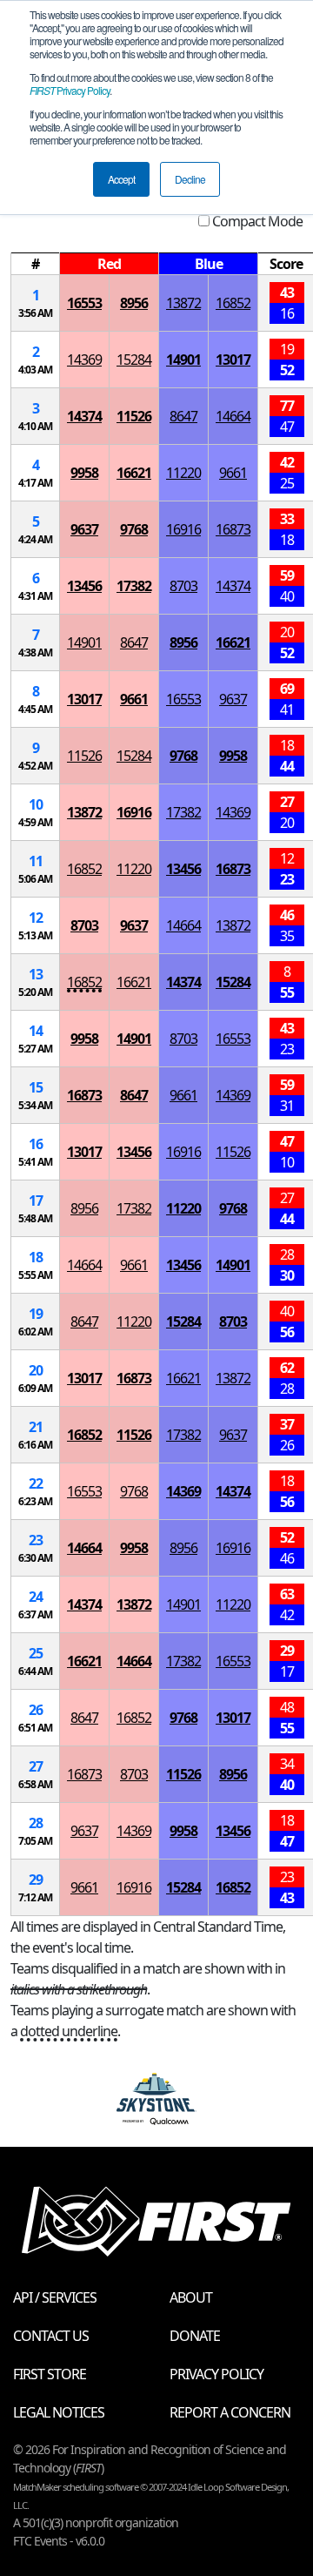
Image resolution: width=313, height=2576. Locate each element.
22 (36, 1483)
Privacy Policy (70, 90)
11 (36, 861)
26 (36, 1710)
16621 (134, 473)
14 (36, 1031)
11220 (183, 473)
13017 (233, 360)
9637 (84, 529)
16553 (84, 303)
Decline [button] (190, 179)
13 (36, 974)
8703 (183, 586)
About (191, 2297)
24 (36, 1597)
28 (36, 1823)
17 (36, 1201)
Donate (195, 2336)
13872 (183, 303)
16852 (233, 303)
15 (36, 1087)
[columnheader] (36, 264)
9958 (84, 473)
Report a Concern (230, 2412)
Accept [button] (121, 179)
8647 (183, 416)
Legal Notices (59, 2412)
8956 (134, 303)
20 (36, 1370)
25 (36, 1653)
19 (36, 1314)
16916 (183, 529)
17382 (134, 586)
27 (36, 1766)
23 (36, 1540)
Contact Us (51, 2336)
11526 (134, 416)
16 (36, 1144)
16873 (233, 529)
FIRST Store (50, 2374)
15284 (134, 360)
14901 (183, 360)
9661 (233, 473)
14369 (84, 360)
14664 (233, 416)
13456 (84, 586)
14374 (84, 416)
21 (36, 1427)
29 (36, 1880)
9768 (134, 529)
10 (36, 804)
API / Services (55, 2297)
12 (36, 918)
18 (36, 1257)
